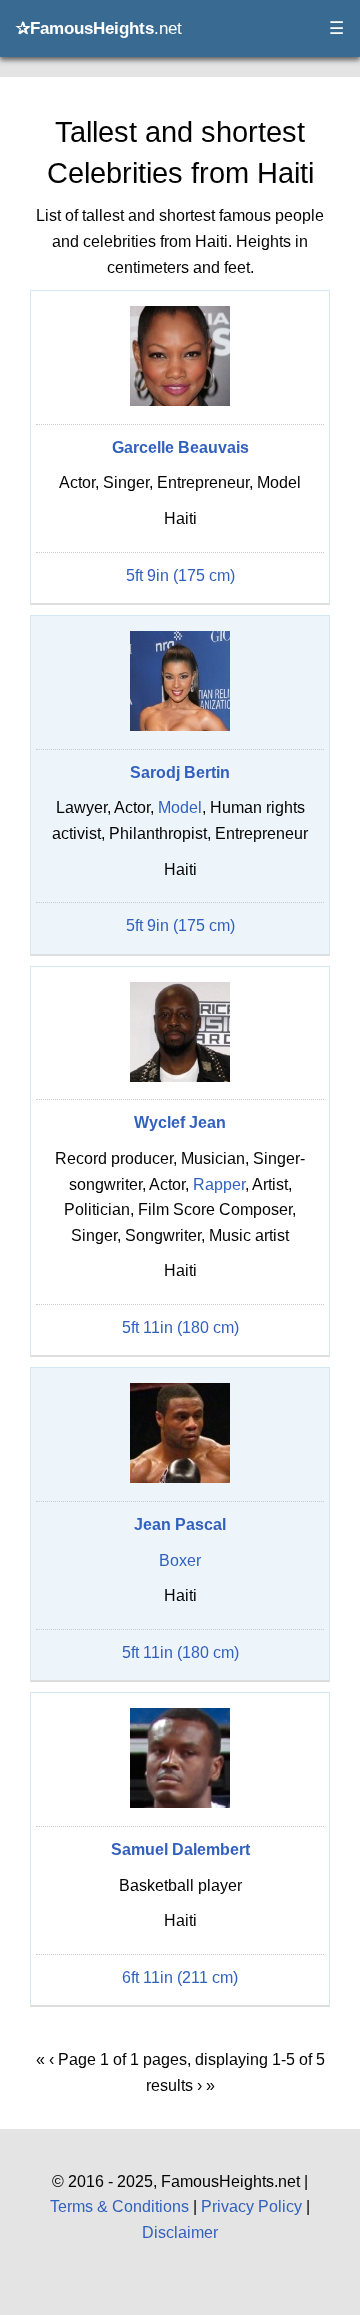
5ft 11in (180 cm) (180, 1327)
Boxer (180, 1560)
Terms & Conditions (119, 2206)
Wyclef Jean (180, 1122)
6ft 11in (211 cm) (180, 1977)
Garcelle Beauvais (180, 447)
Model (180, 807)
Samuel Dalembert (180, 1849)
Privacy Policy (251, 2206)
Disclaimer (180, 2232)
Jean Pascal (180, 1524)
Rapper (219, 1184)
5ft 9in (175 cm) (180, 575)
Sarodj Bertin (180, 772)
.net (99, 28)
